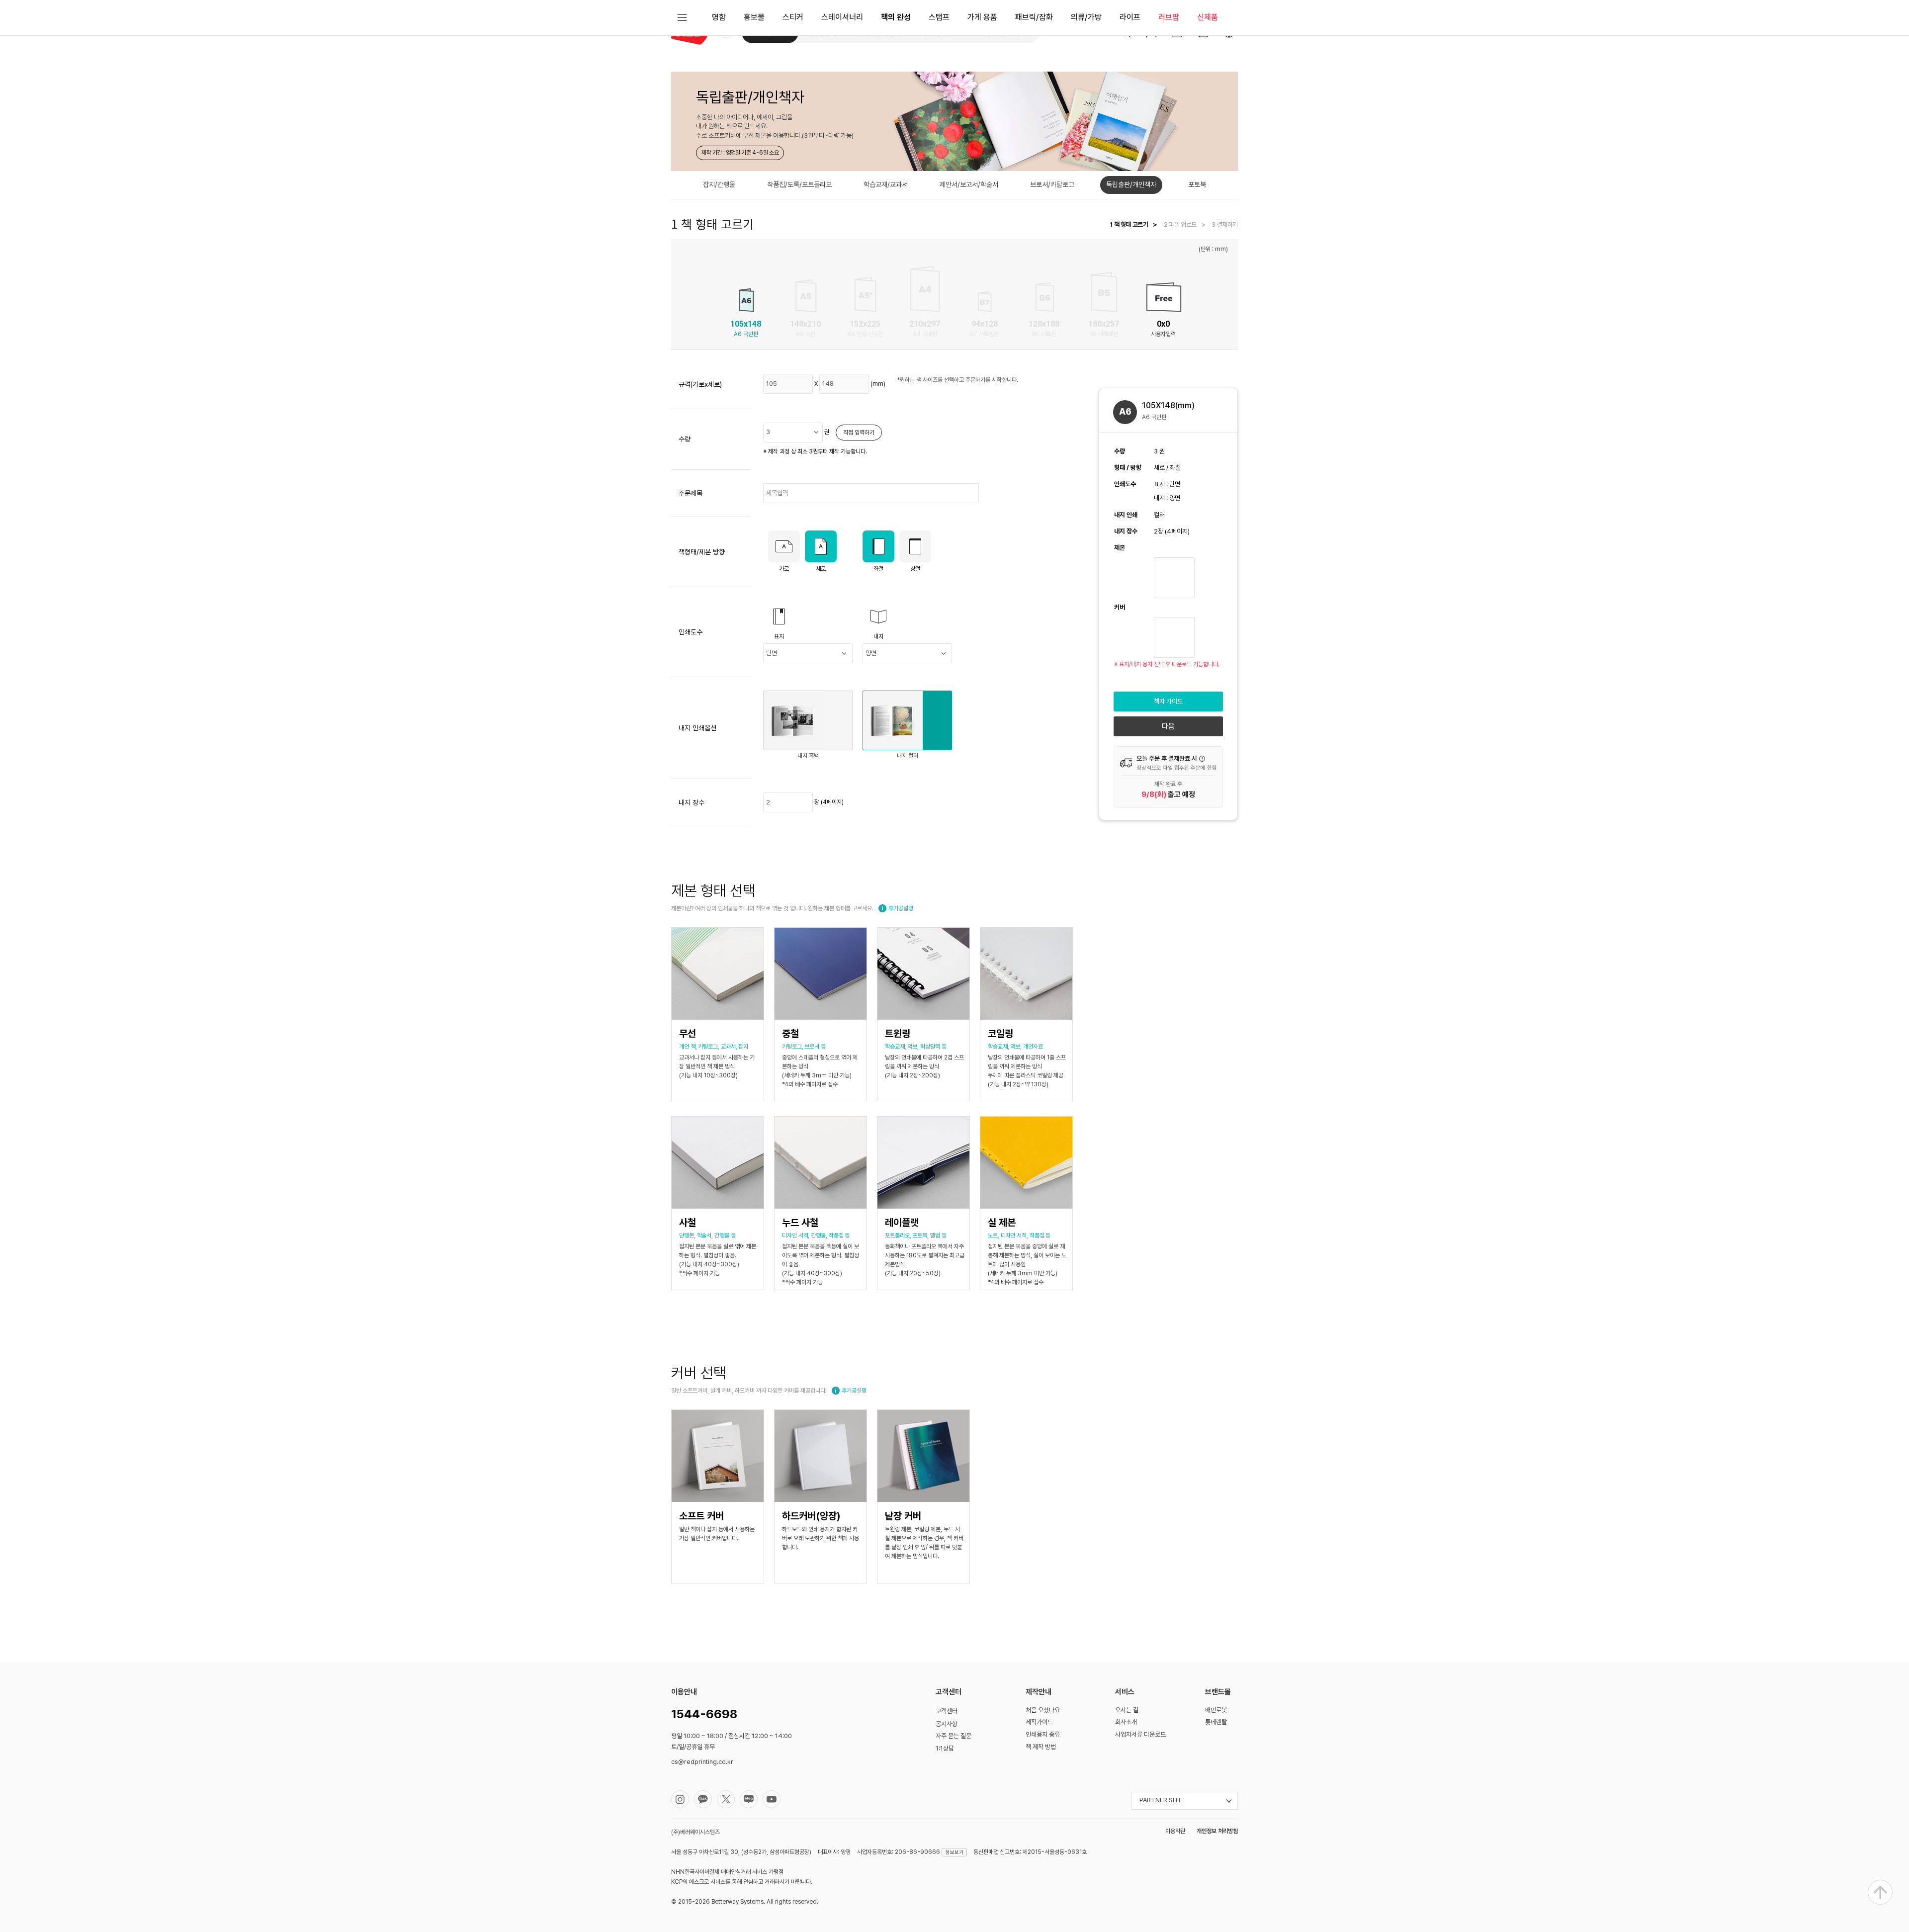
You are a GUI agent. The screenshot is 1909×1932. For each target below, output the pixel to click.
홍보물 (754, 17)
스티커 (793, 17)
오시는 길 (1127, 1710)
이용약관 (1175, 1831)
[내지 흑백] (813, 720)
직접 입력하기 (859, 433)
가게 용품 (982, 17)
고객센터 (947, 1711)
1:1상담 (945, 1748)
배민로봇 (1216, 1710)
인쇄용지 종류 (1043, 1734)
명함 (719, 17)
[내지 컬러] (910, 720)
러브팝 (1169, 17)
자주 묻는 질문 (954, 1736)
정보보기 (954, 1852)
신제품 (1208, 17)
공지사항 (947, 1724)
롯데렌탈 (1216, 1722)
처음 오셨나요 (1043, 1710)
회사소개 (1126, 1722)
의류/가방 (1086, 17)
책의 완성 (896, 17)
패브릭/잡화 (1034, 17)
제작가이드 (1039, 1722)
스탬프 (939, 17)
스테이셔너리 (842, 17)
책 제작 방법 (1041, 1747)
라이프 (1130, 17)
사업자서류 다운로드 (1140, 1734)
